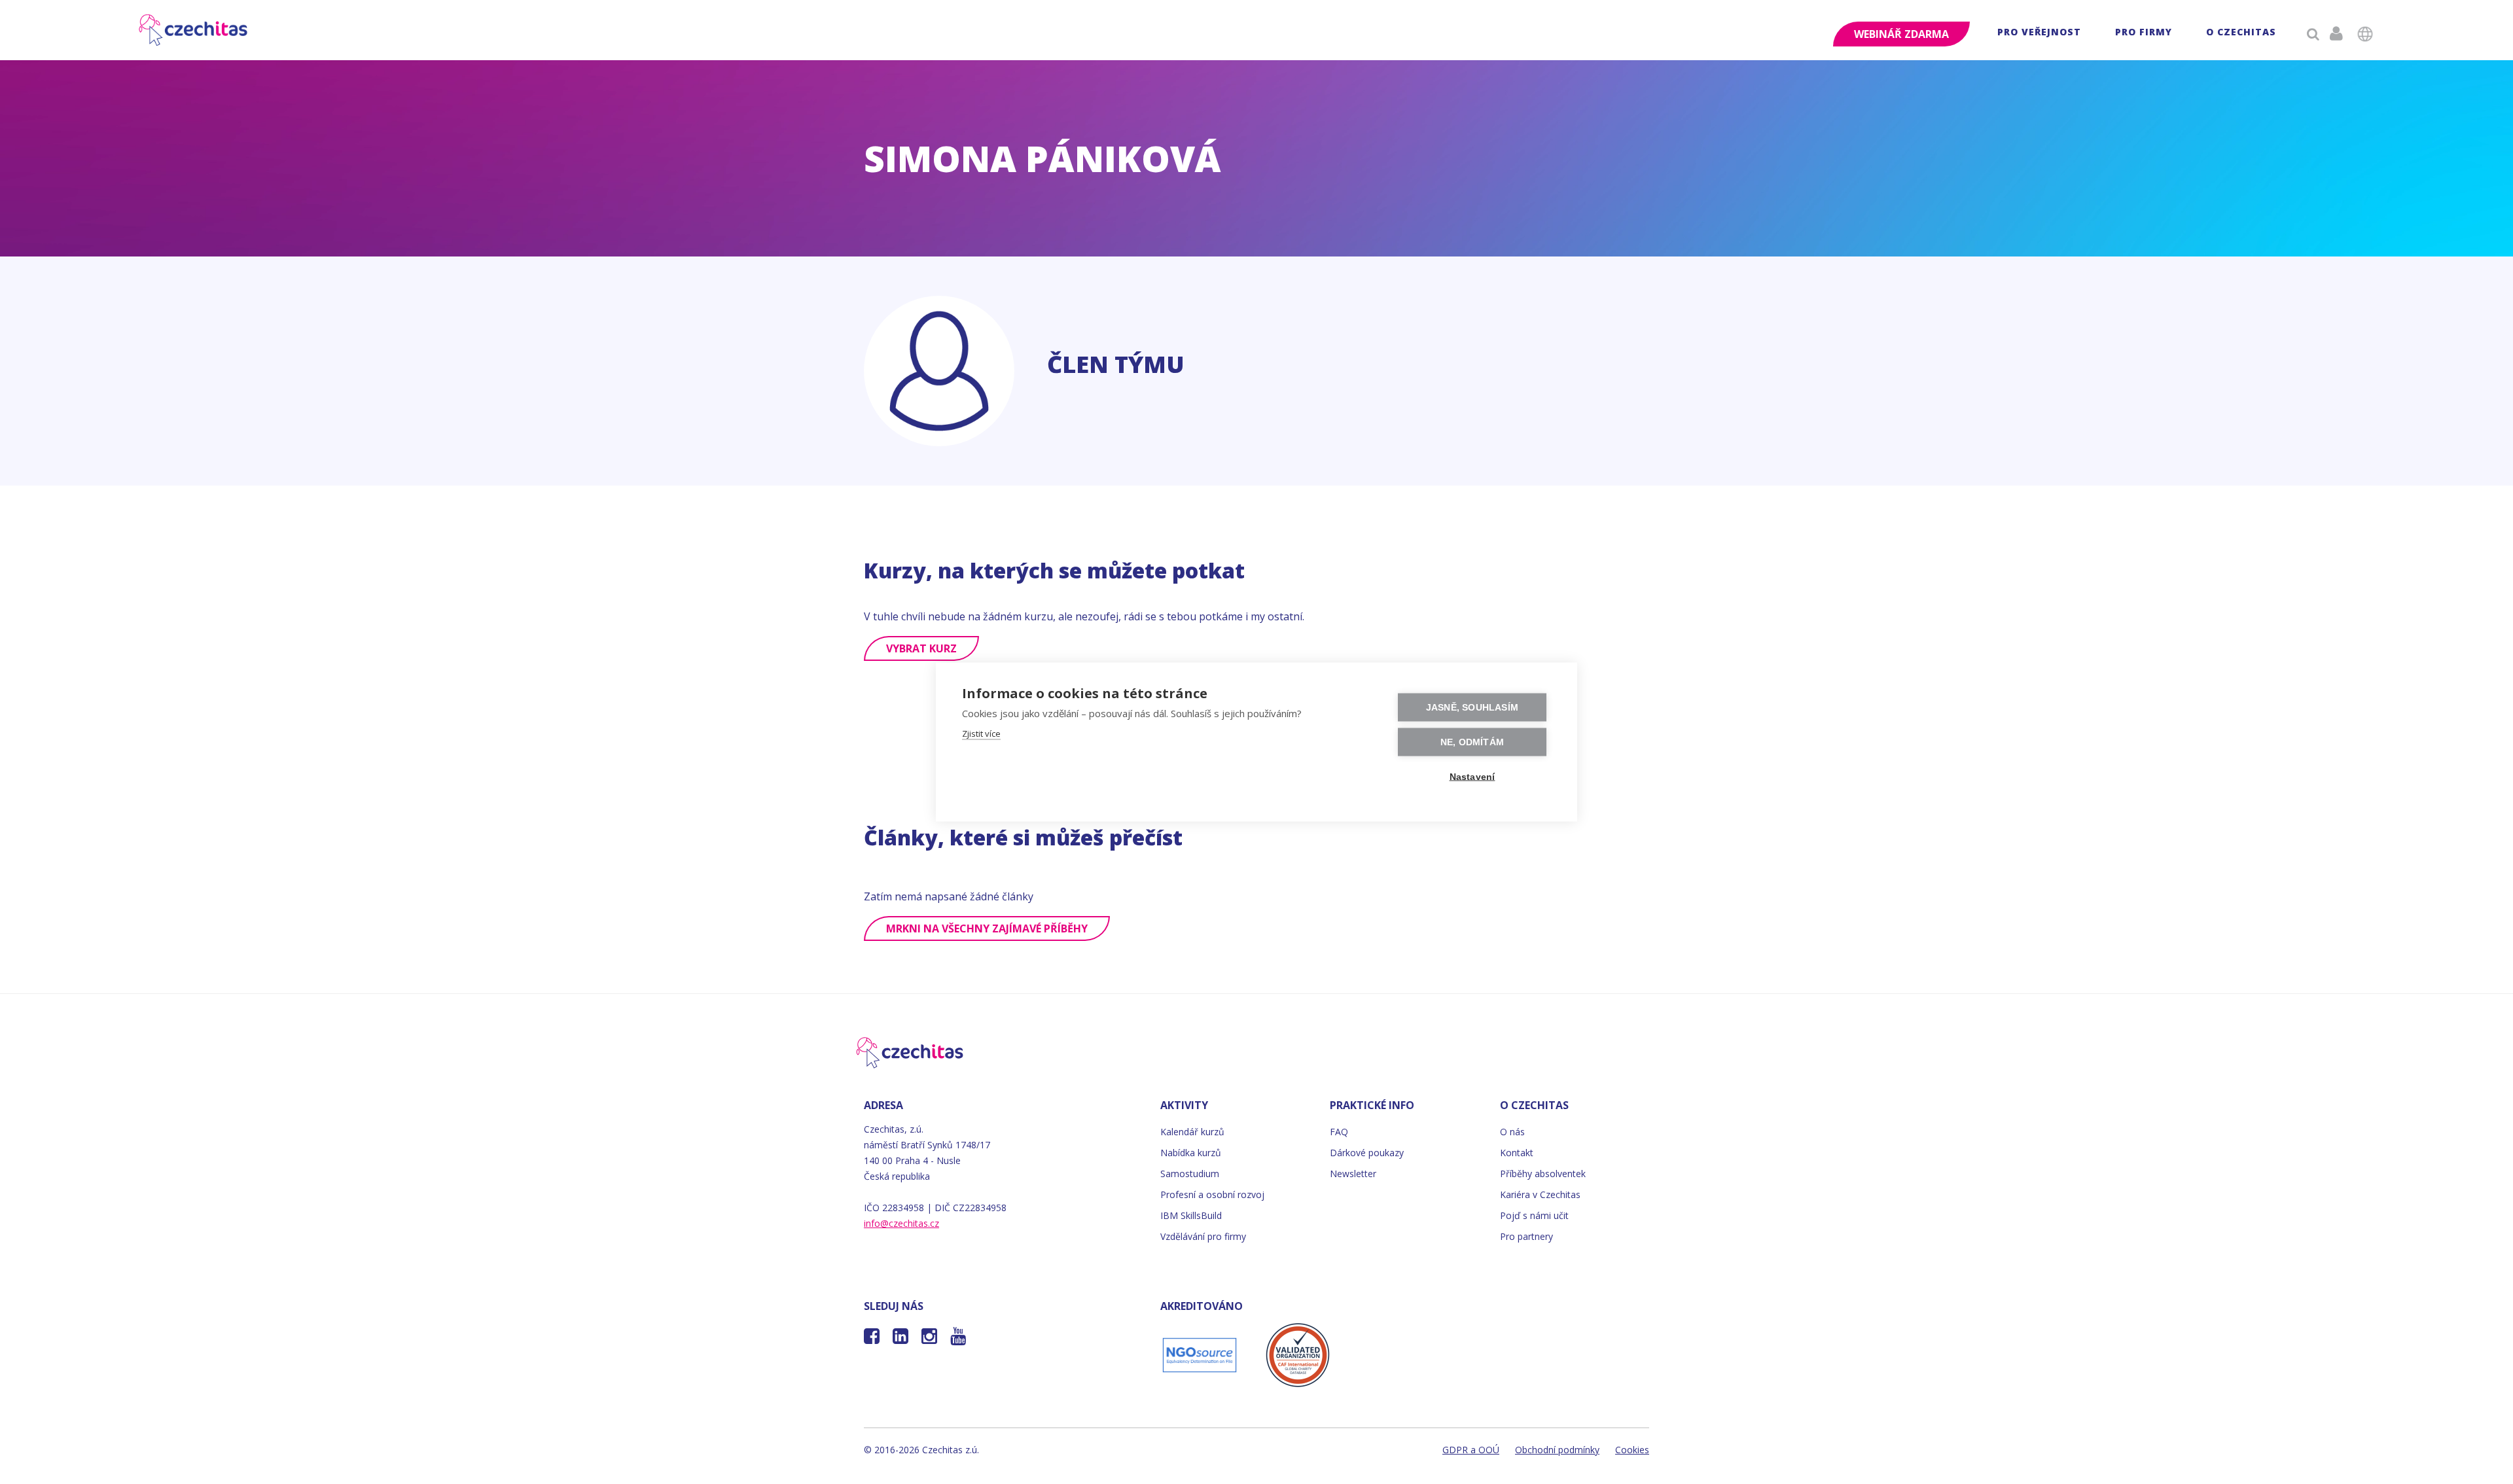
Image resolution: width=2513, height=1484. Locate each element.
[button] (2039, 34)
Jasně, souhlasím (1472, 708)
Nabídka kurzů (1191, 1153)
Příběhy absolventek (1543, 1174)
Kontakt (1517, 1153)
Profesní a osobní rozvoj (1212, 1194)
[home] (194, 30)
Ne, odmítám (1472, 742)
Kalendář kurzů (1192, 1132)
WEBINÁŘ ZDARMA (1901, 34)
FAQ (1339, 1132)
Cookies (1632, 1450)
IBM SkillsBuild (1191, 1215)
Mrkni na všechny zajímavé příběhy (987, 928)
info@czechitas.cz (901, 1223)
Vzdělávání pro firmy (1203, 1236)
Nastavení (1472, 777)
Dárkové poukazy (1367, 1153)
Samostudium (1190, 1174)
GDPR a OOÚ (1471, 1450)
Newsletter (1353, 1174)
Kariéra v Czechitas (1540, 1194)
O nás (1512, 1132)
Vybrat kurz (921, 648)
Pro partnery (1526, 1236)
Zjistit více (981, 733)
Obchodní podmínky (1557, 1450)
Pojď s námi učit (1534, 1215)
